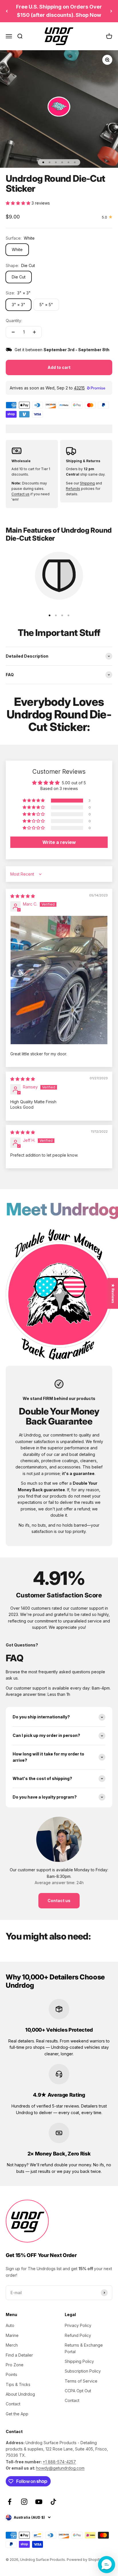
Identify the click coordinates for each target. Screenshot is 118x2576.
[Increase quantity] (34, 332)
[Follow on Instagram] (24, 2502)
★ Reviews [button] (113, 1293)
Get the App (17, 2414)
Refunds (73, 489)
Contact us (20, 494)
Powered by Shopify (84, 2560)
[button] (19, 203)
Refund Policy (78, 2335)
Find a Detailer (19, 2355)
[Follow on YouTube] (39, 2502)
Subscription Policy (83, 2371)
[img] (23, 896)
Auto (10, 2325)
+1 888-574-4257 (59, 2462)
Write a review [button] (59, 842)
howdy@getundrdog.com (60, 2468)
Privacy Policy (78, 2325)
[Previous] (7, 11)
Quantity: (14, 321)
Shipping (87, 483)
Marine (12, 2335)
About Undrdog (20, 2394)
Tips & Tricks (18, 2384)
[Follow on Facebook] (10, 2502)
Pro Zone (15, 2365)
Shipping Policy (79, 2361)
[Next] (111, 11)
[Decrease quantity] (13, 332)
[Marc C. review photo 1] (59, 980)
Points (11, 2374)
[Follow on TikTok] (53, 2502)
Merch (12, 2345)
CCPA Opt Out (78, 2391)
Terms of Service (81, 2381)
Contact (13, 2404)
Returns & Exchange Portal (84, 2348)
